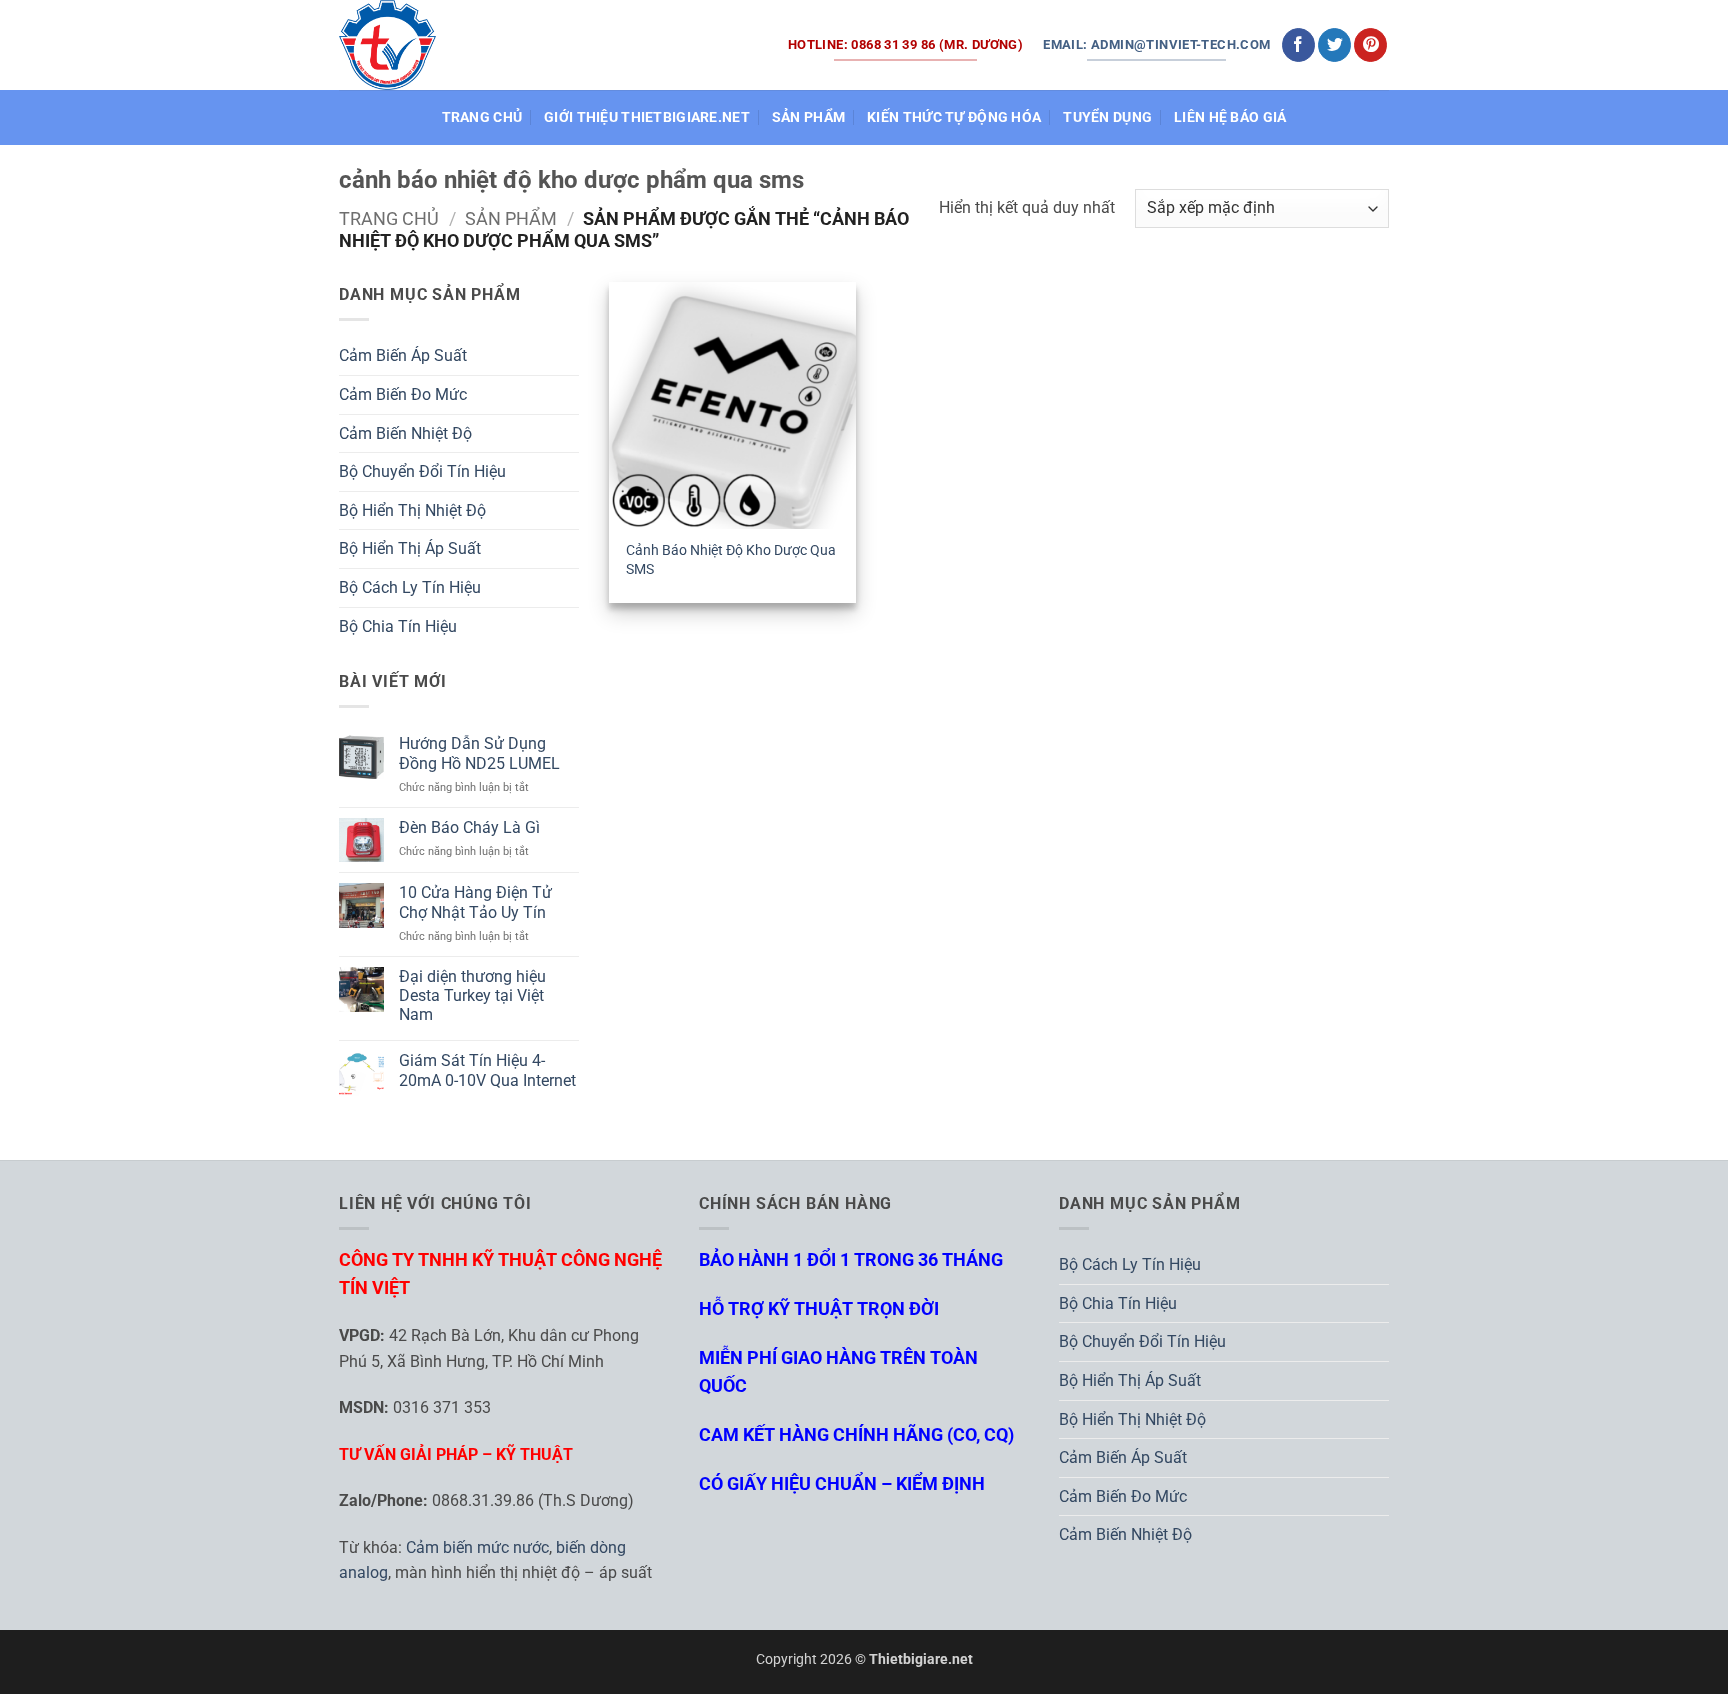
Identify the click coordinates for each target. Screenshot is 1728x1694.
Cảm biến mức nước (477, 1547)
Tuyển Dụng (1107, 117)
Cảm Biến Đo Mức (403, 394)
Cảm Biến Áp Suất (403, 355)
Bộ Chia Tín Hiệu (398, 626)
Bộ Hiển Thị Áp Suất (410, 548)
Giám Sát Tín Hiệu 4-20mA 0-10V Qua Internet (487, 1070)
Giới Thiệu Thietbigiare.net (647, 117)
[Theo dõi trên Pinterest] (1370, 45)
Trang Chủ (482, 117)
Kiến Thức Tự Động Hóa (954, 117)
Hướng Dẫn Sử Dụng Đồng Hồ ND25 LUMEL (479, 753)
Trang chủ (389, 218)
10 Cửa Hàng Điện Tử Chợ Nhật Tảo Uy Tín (475, 902)
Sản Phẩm (808, 117)
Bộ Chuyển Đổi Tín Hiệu (422, 471)
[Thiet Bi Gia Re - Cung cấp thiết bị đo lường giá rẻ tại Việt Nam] (388, 44)
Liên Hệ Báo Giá (1230, 117)
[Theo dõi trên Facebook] (1298, 45)
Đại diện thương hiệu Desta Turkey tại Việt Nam (472, 995)
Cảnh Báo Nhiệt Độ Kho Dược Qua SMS (731, 560)
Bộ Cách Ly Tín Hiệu (410, 587)
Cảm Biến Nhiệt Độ (405, 433)
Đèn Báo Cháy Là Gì (469, 827)
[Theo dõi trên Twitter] (1334, 45)
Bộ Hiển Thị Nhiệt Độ (412, 510)
